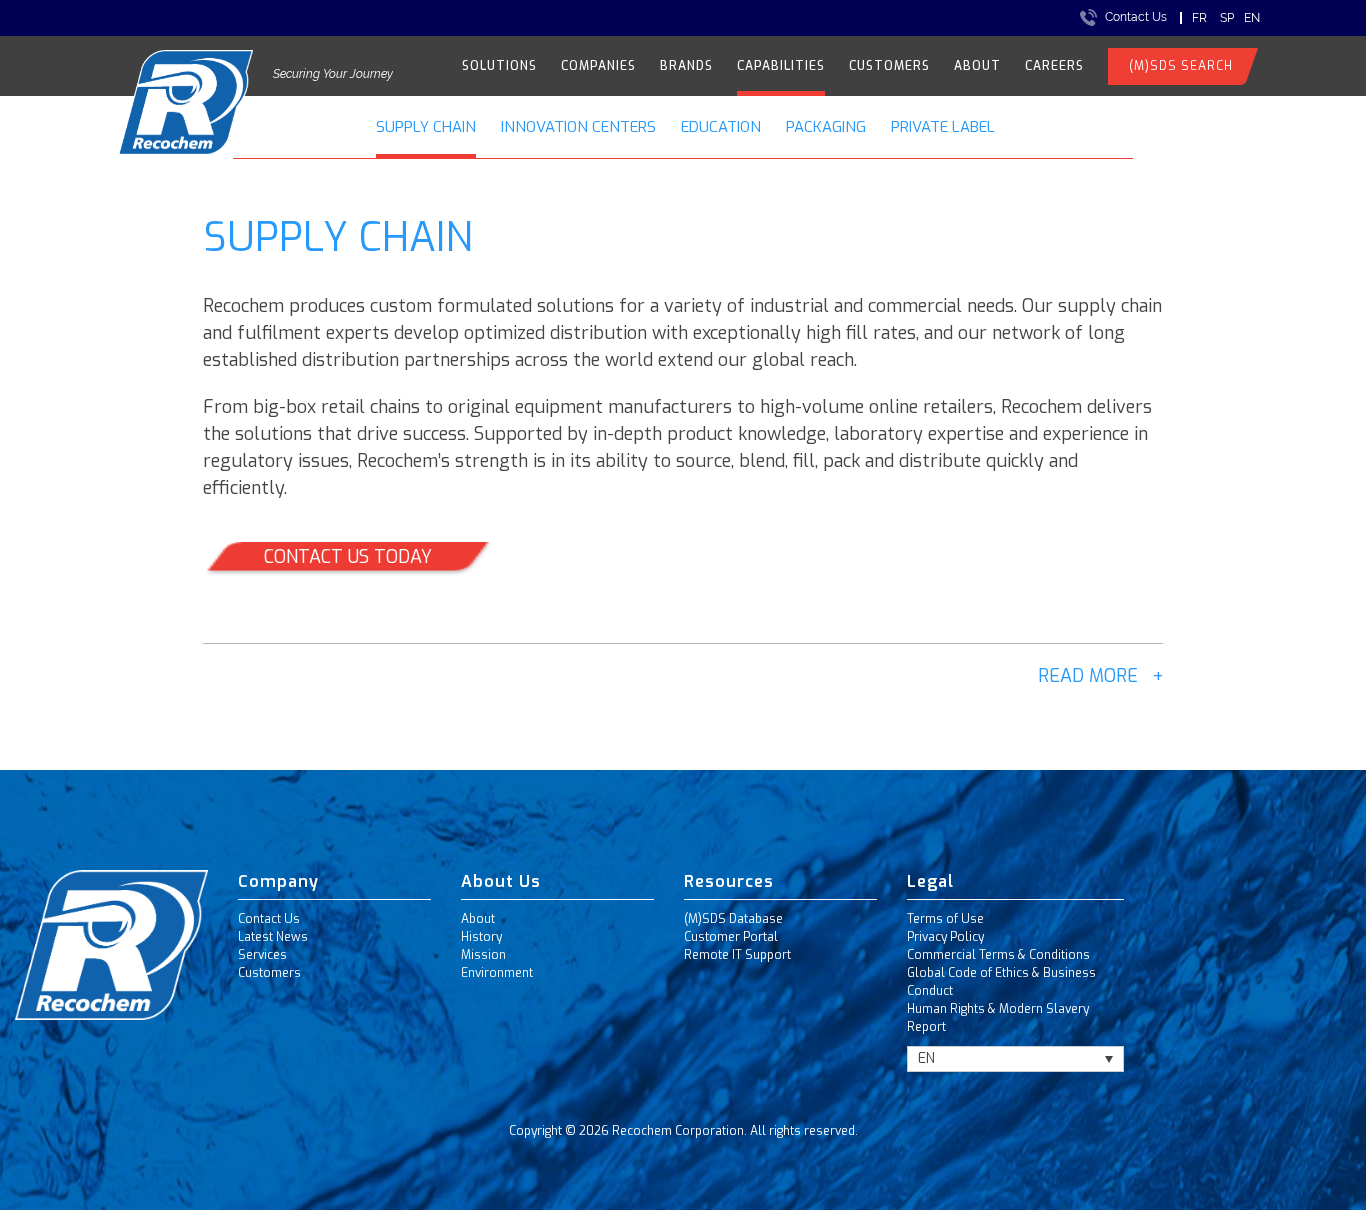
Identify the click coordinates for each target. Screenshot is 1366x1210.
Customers (889, 66)
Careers (1054, 66)
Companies (598, 66)
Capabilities (781, 66)
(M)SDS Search (1181, 66)
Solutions (499, 66)
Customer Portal (731, 937)
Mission (483, 955)
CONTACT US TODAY (348, 557)
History (481, 937)
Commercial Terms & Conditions (998, 955)
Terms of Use (945, 919)
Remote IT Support (737, 955)
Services (262, 955)
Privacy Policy (945, 937)
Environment (497, 973)
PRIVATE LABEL (943, 127)
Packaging (826, 127)
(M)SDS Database (733, 919)
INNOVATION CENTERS (578, 127)
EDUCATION (721, 127)
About (977, 66)
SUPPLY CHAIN (426, 127)
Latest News (273, 937)
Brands (686, 66)
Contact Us (1136, 17)
